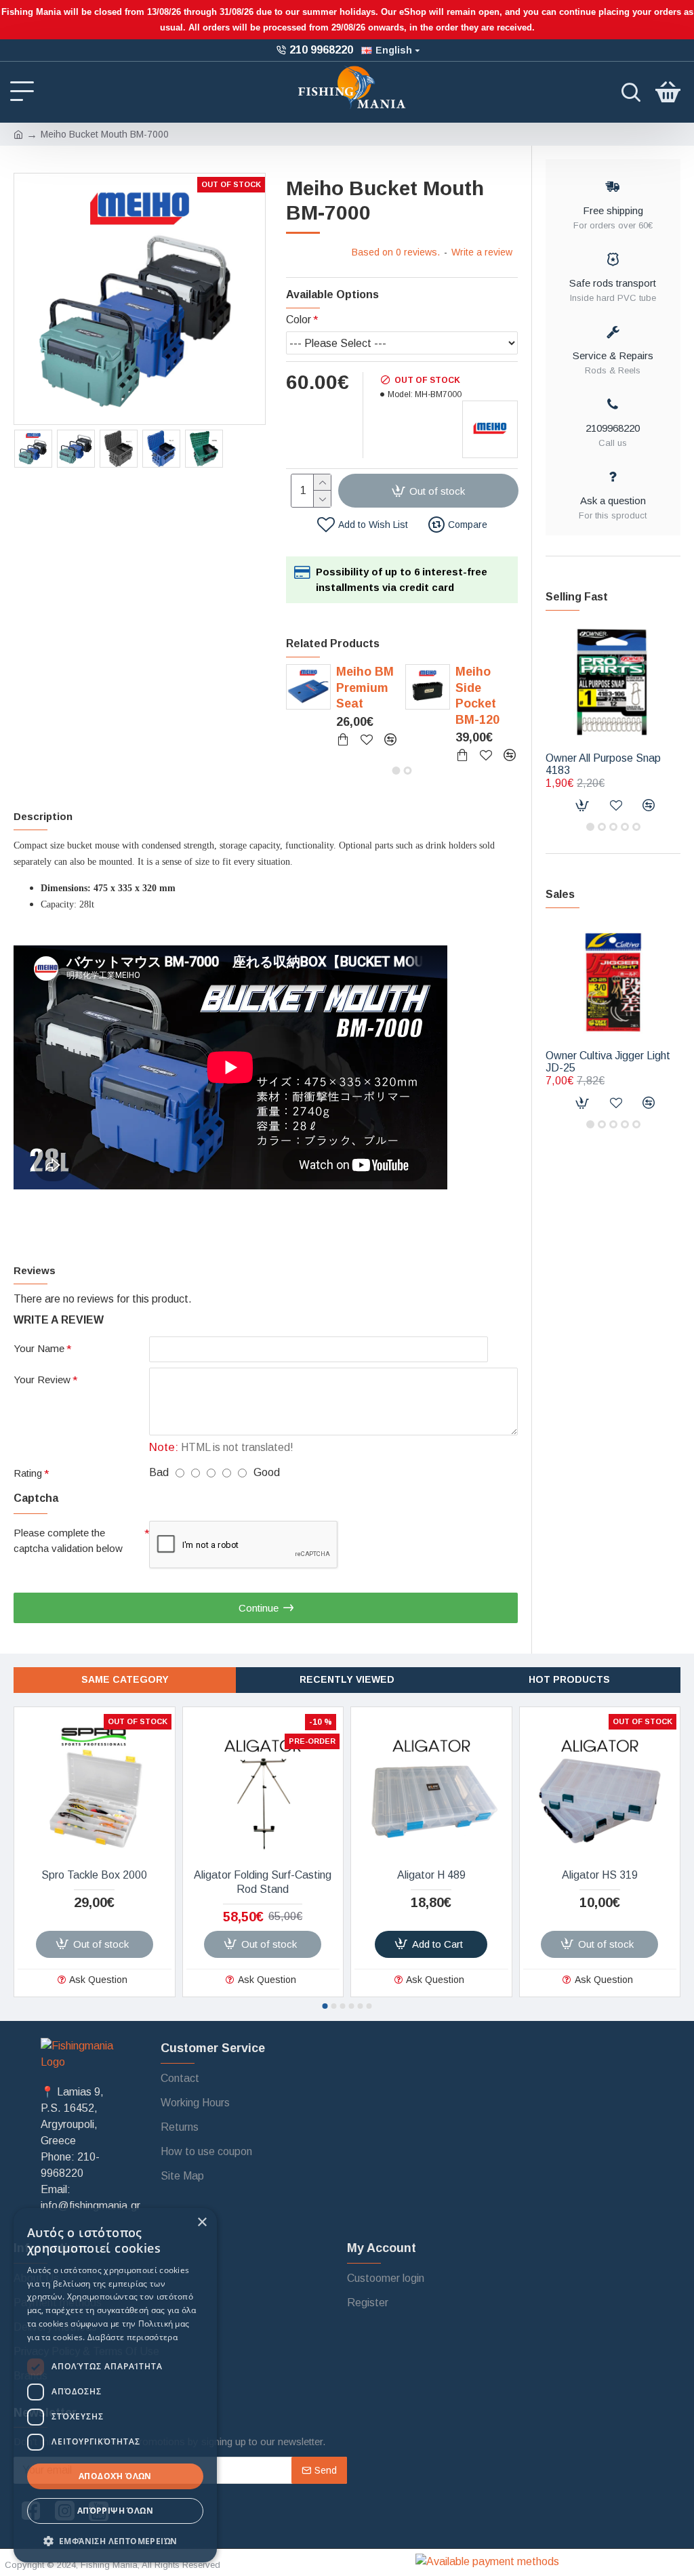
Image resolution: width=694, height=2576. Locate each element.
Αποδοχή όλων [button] (115, 2476)
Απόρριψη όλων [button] (115, 2511)
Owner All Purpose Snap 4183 (603, 764)
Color (299, 320)
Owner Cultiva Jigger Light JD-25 (608, 1062)
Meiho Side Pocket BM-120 (477, 695)
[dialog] (115, 2385)
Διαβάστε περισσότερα (132, 2337)
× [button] (202, 2223)
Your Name (39, 1348)
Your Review (42, 1379)
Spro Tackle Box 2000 (94, 1875)
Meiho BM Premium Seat (365, 688)
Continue (259, 1608)
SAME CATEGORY (125, 1679)
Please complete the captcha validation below (68, 1540)
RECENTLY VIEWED (347, 1679)
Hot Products (569, 1679)
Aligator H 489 (431, 1875)
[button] (396, 771)
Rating (28, 1473)
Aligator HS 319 (600, 1875)
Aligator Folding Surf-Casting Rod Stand (263, 1882)
